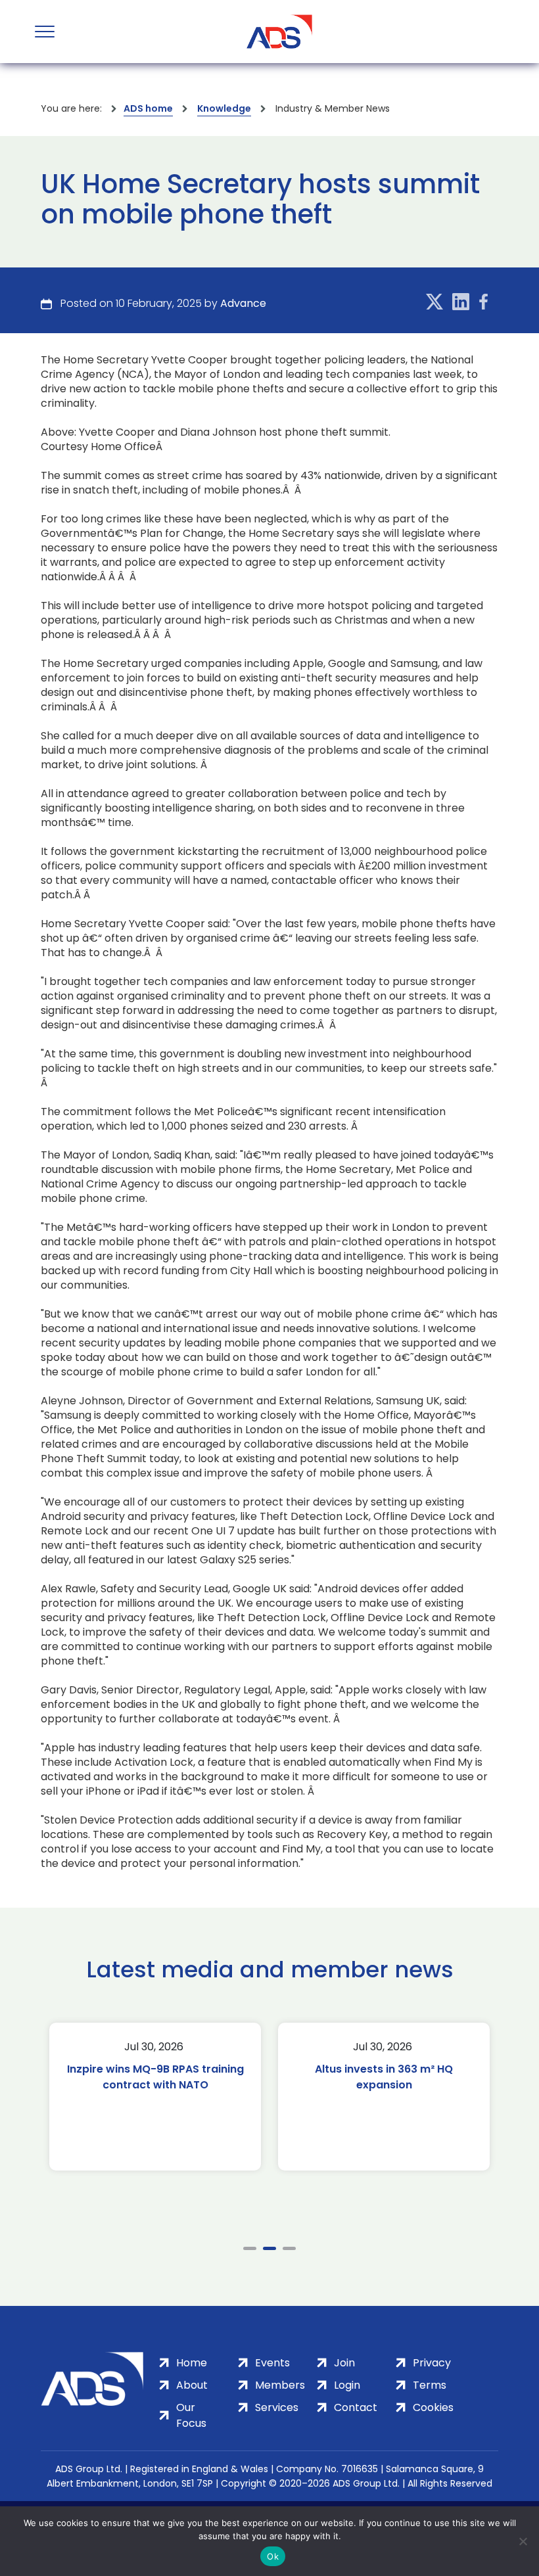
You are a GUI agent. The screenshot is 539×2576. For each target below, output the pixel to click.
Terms (430, 2385)
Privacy (432, 2363)
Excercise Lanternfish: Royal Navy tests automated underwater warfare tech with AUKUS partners (384, 2093)
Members (280, 2385)
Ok (273, 2556)
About (192, 2385)
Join (344, 2363)
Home (192, 2363)
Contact (356, 2407)
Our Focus (191, 2415)
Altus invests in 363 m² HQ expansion (155, 2077)
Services (277, 2407)
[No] (523, 2541)
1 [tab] (250, 2248)
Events (272, 2363)
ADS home (148, 108)
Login (347, 2385)
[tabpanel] (155, 2097)
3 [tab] (289, 2248)
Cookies (433, 2407)
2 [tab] (269, 2248)
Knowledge (224, 108)
